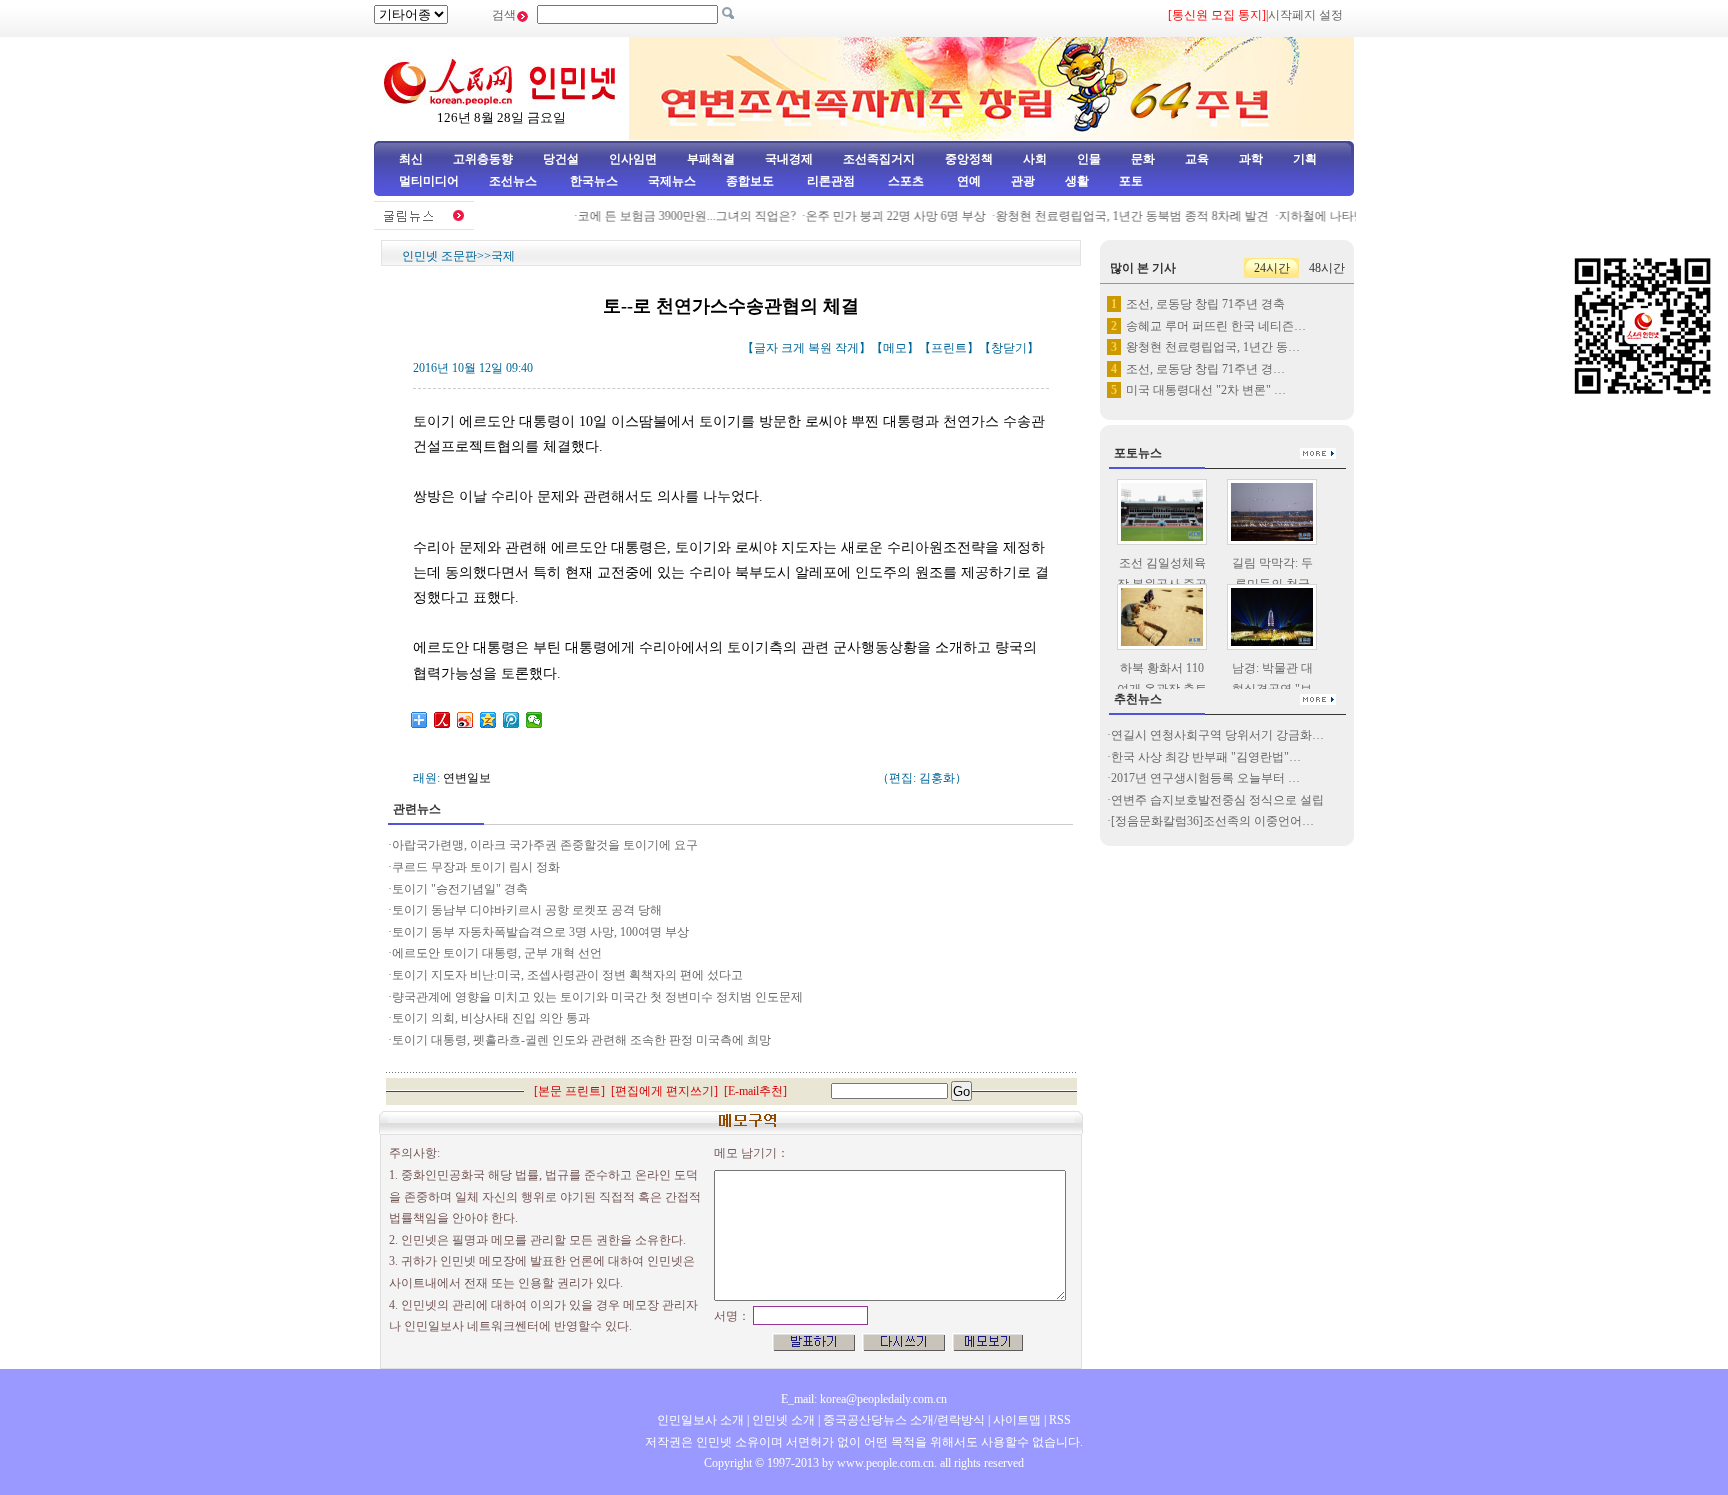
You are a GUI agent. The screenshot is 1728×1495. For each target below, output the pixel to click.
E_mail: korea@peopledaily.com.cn (864, 1399)
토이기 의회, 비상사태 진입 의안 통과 (491, 1018)
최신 (411, 159)
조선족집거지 (879, 159)
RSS (1060, 1420)
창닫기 (1009, 348)
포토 (1131, 181)
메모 (895, 348)
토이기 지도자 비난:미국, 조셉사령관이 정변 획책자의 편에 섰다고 (567, 975)
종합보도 (750, 181)
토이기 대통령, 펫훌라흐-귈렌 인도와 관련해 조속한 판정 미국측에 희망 (581, 1040)
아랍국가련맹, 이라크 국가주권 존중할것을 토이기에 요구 (545, 845)
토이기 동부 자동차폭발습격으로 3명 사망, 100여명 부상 (540, 932)
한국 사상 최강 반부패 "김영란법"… (1206, 757)
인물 (1089, 159)
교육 (1197, 159)
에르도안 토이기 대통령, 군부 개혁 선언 (497, 953)
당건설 (561, 159)
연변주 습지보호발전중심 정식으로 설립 (1217, 800)
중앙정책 (969, 159)
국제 (503, 256)
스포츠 (904, 181)
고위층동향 (483, 159)
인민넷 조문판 (439, 256)
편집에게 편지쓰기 (664, 1091)
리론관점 (831, 181)
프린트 (949, 348)
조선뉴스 (514, 181)
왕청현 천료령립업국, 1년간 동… (1213, 347)
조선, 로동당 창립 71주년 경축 (1205, 304)
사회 (1035, 159)
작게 (847, 348)
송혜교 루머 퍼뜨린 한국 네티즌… (1216, 326)
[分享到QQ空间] (488, 720)
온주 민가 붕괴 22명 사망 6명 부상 (880, 216)
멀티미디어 (429, 181)
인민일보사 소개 (700, 1420)
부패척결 (711, 159)
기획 (1305, 159)
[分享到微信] (534, 720)
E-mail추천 (755, 1091)
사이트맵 (1017, 1420)
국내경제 (789, 159)
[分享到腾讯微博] (511, 720)
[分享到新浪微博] (465, 720)
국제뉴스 (672, 181)
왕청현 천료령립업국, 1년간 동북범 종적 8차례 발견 (1116, 216)
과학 (1251, 159)
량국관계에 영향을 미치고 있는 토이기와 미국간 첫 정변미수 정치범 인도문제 (597, 997)
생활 (1077, 181)
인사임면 (633, 159)
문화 (1143, 159)
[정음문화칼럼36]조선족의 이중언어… (1212, 821)
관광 (1023, 181)
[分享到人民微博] (442, 720)
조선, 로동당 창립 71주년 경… (1205, 369)
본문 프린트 (569, 1091)
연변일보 (467, 778)
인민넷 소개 (782, 1420)
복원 (820, 348)
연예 (967, 181)
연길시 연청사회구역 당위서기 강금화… (1217, 735)
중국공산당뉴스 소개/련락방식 (904, 1420)
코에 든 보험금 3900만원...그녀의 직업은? (671, 216)
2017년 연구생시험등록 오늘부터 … (1205, 778)
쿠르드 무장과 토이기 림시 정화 (476, 867)
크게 (793, 348)
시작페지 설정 (1305, 15)
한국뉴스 (594, 181)
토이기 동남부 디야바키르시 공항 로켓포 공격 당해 (527, 910)
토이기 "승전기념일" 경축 (460, 889)
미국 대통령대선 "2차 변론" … (1206, 390)
